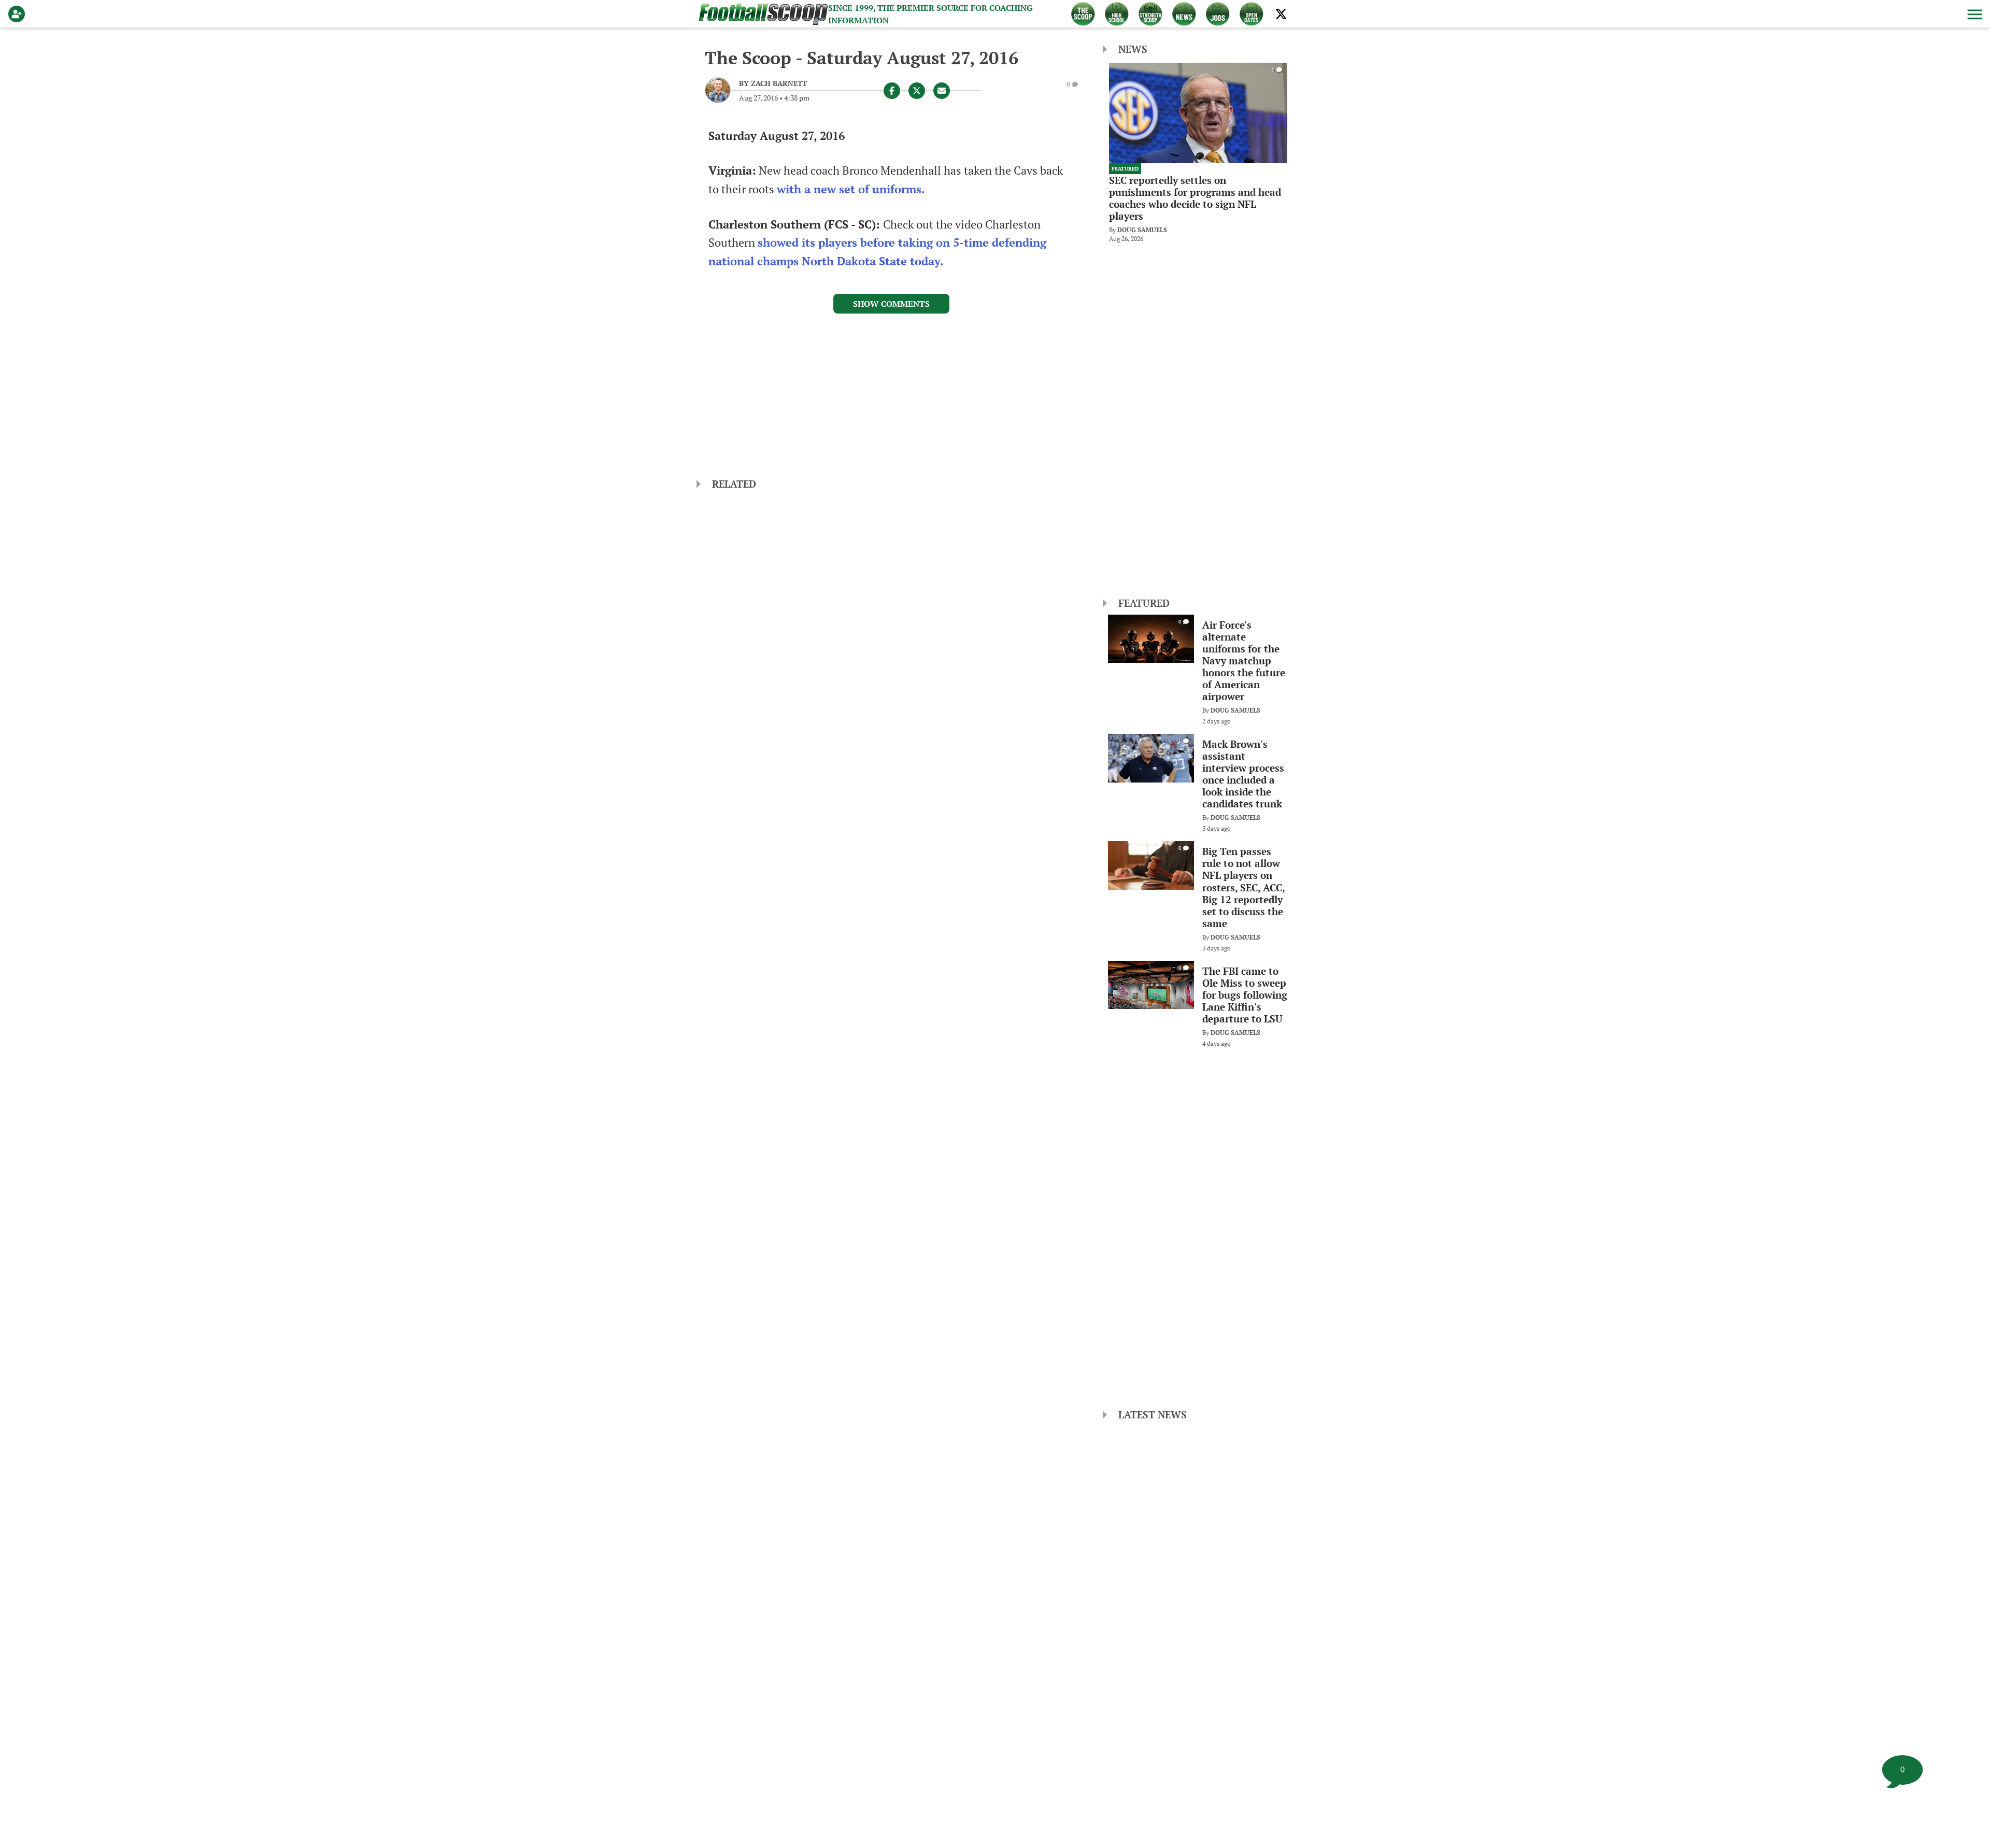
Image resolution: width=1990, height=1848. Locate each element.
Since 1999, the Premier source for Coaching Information (930, 14)
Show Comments (891, 304)
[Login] (19, 14)
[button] (1973, 14)
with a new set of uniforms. (851, 189)
